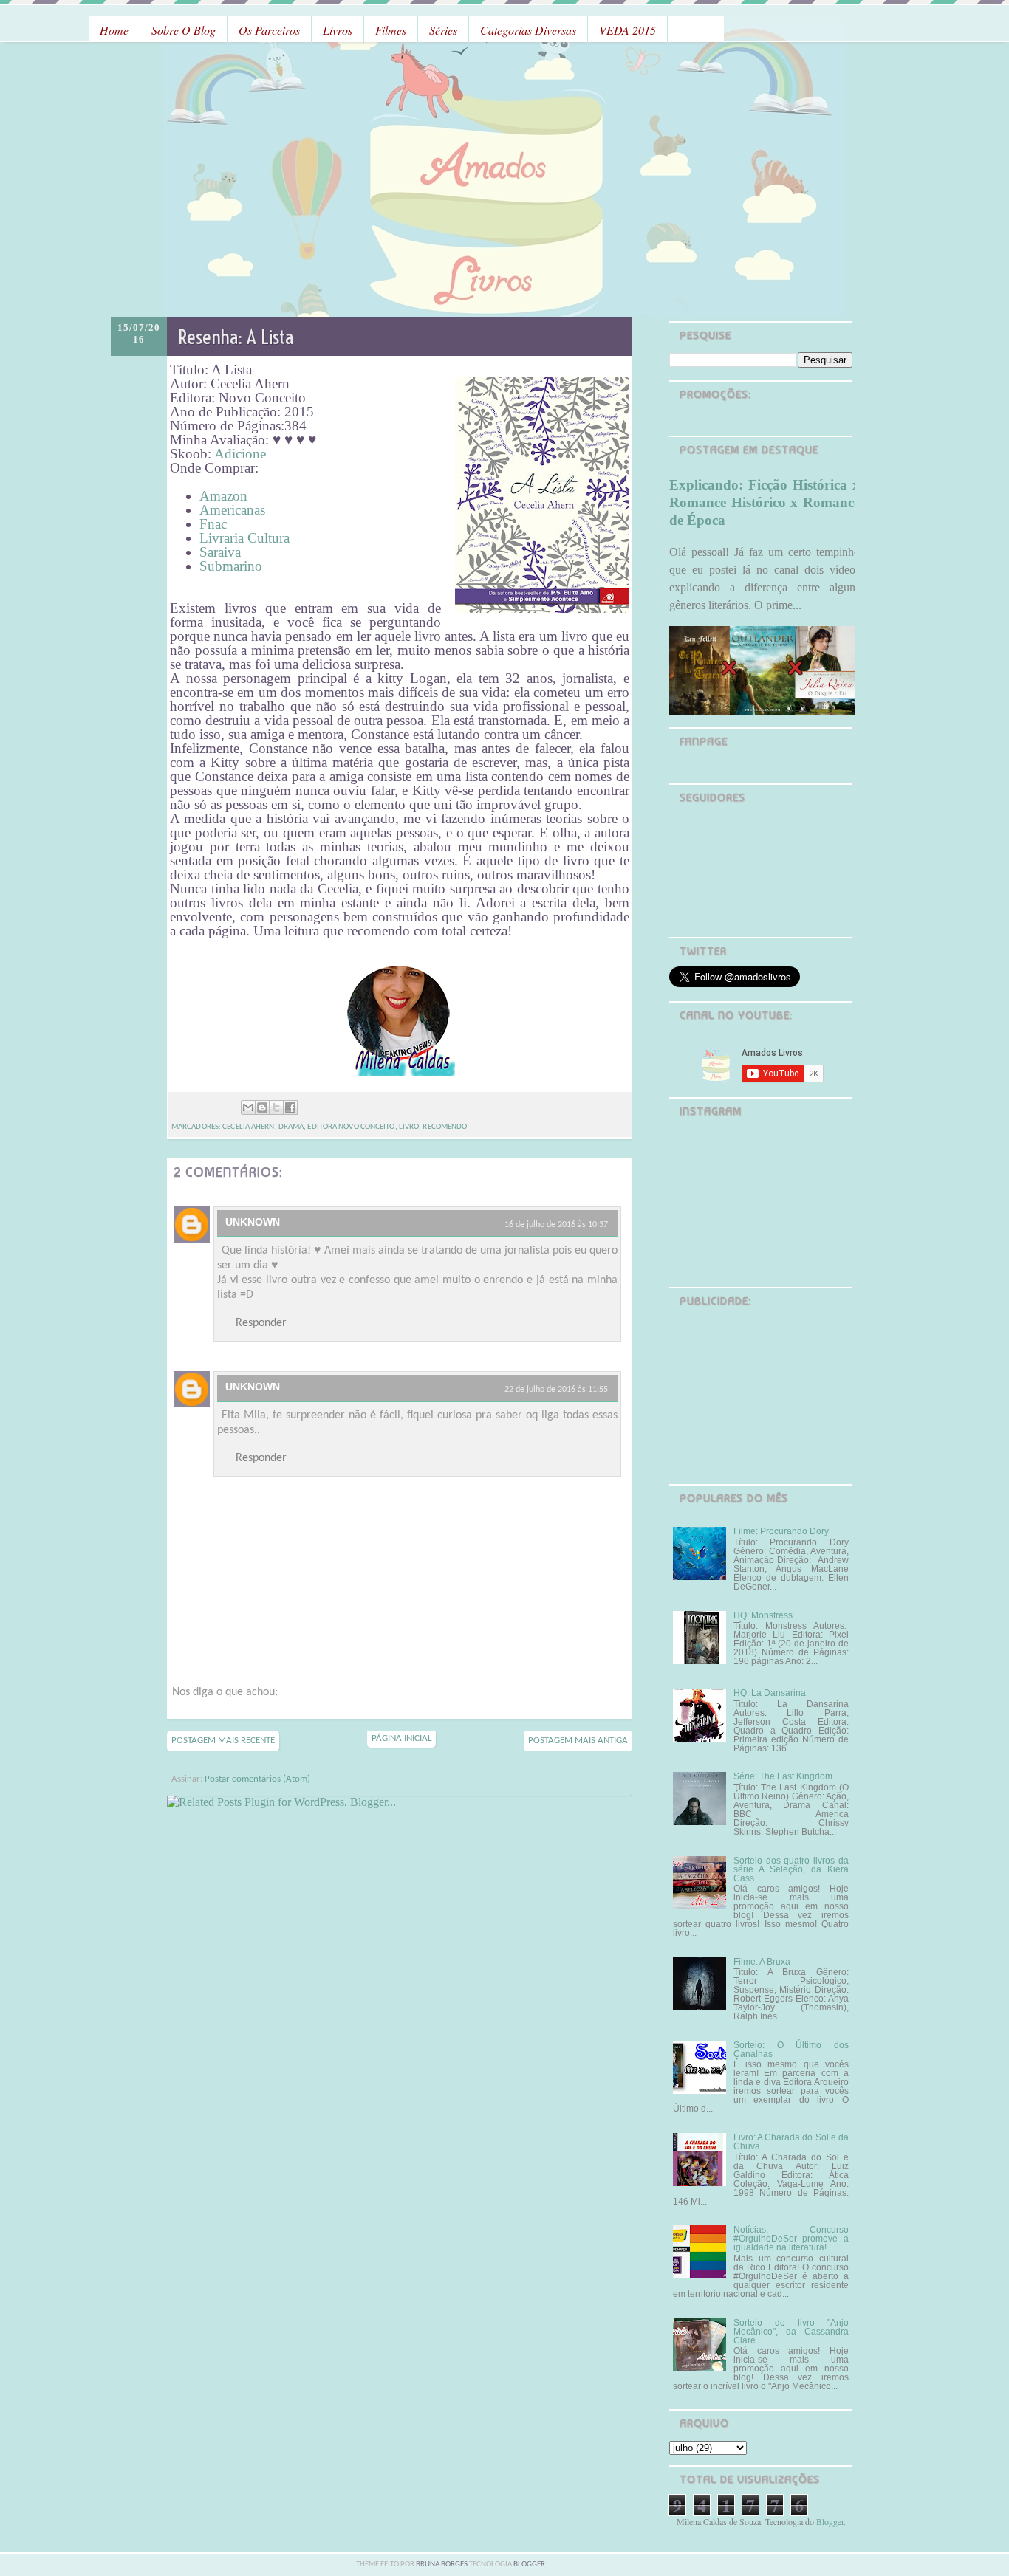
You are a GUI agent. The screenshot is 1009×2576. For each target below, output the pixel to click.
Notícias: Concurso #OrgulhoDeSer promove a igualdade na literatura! (791, 2239)
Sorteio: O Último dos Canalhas (791, 2050)
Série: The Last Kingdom (783, 1776)
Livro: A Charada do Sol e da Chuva (791, 2142)
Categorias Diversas (528, 30)
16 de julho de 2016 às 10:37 (556, 1225)
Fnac (213, 524)
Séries (443, 30)
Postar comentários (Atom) (257, 1779)
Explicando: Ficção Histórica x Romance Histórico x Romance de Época (765, 502)
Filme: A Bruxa (762, 1962)
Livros (338, 30)
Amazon (223, 496)
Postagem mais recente (223, 1741)
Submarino (231, 566)
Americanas (232, 510)
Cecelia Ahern (248, 1127)
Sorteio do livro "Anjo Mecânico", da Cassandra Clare (791, 2332)
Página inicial (401, 1738)
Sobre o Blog (184, 30)
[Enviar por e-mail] (248, 1107)
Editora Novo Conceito (351, 1127)
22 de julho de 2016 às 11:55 (556, 1390)
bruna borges (442, 2565)
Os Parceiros (269, 30)
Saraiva (220, 552)
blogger (529, 2565)
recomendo (445, 1127)
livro (409, 1127)
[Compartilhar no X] (276, 1107)
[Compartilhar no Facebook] (290, 1107)
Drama (291, 1127)
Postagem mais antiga (578, 1741)
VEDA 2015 (627, 30)
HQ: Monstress (763, 1615)
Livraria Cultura (246, 538)
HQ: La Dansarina (770, 1693)
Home (114, 30)
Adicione (240, 454)
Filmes (391, 30)
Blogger (830, 2521)
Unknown (253, 1222)
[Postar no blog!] (262, 1107)
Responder (261, 1323)
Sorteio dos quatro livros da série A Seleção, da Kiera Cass (791, 1869)
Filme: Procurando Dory (781, 1531)
